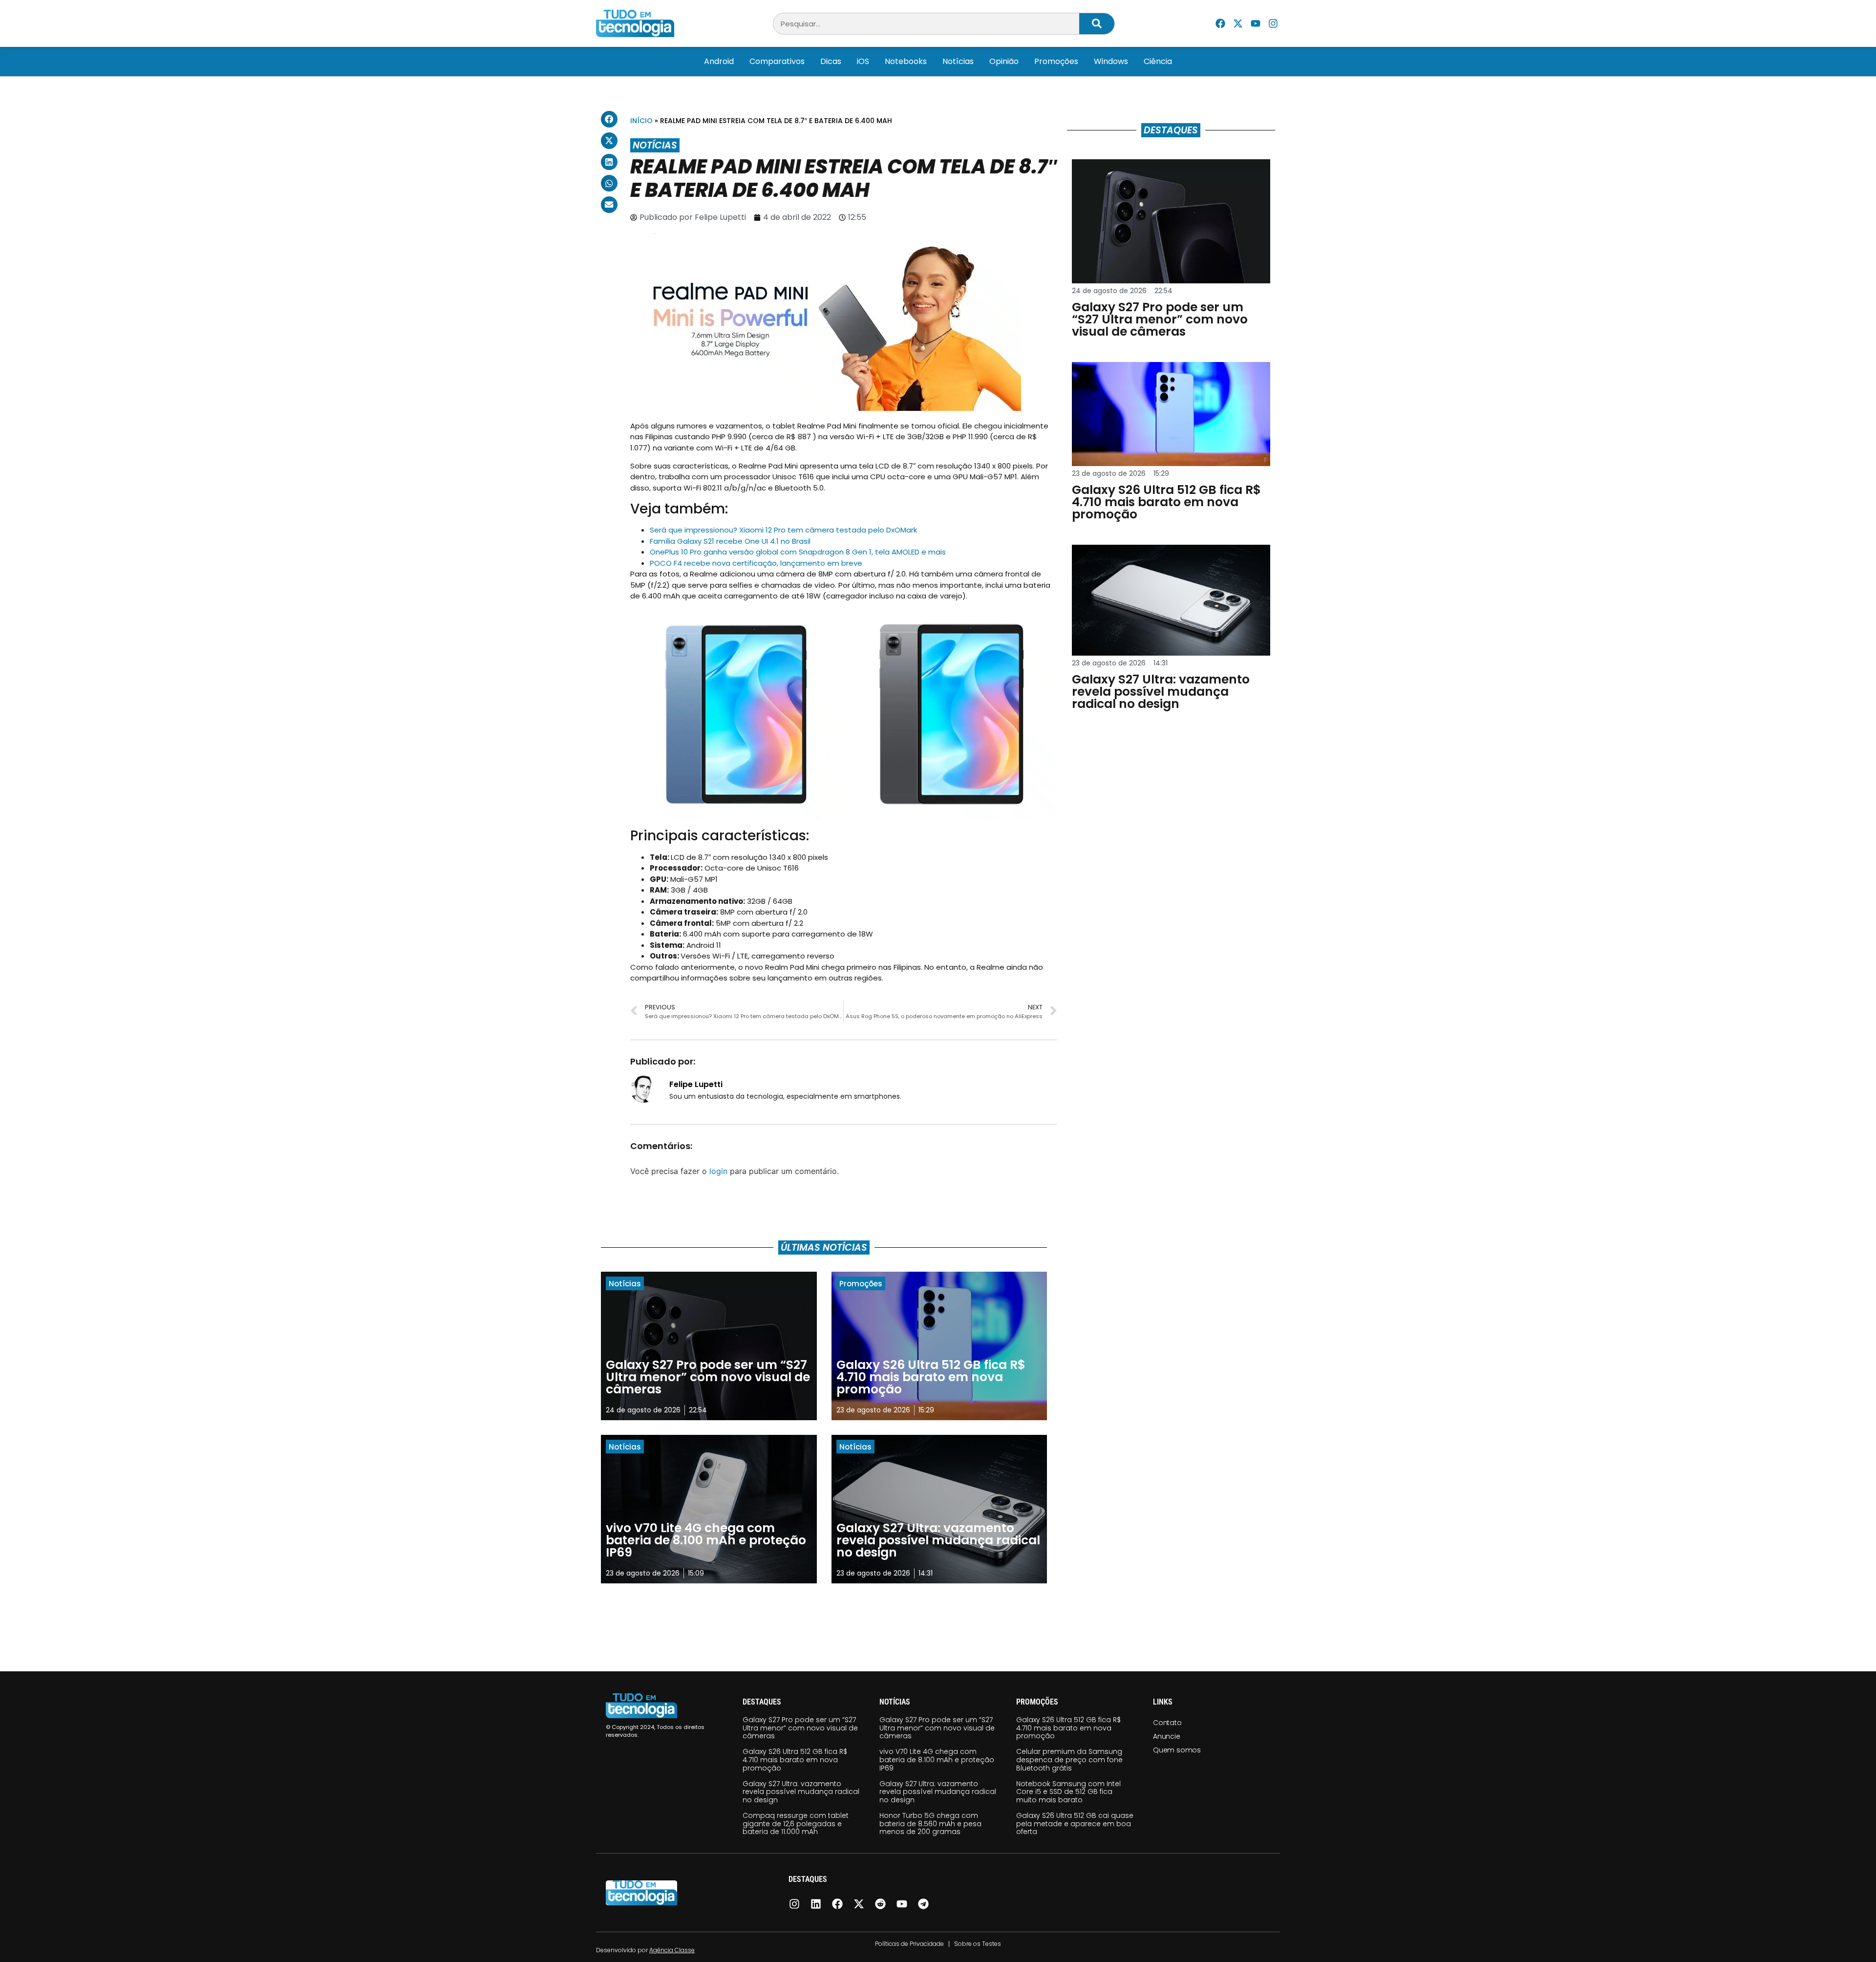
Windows (1111, 61)
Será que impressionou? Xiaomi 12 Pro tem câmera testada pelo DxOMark (783, 530)
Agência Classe (672, 1950)
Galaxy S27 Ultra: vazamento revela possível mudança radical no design (801, 1792)
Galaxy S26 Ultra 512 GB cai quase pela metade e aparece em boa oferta (1075, 1824)
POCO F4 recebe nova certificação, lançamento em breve (756, 563)
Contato (1167, 1723)
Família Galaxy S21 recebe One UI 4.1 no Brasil (730, 541)
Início (641, 121)
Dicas (831, 61)
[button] (609, 119)
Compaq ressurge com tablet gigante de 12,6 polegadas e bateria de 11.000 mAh (796, 1824)
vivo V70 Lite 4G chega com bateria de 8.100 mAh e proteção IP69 (937, 1760)
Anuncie (1167, 1736)
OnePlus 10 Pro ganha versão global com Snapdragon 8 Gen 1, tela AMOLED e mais (798, 552)
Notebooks (906, 61)
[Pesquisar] (1097, 24)
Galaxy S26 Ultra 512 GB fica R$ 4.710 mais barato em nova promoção (795, 1760)
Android (719, 61)
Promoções (1056, 61)
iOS (863, 61)
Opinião (1004, 61)
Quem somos (1177, 1750)
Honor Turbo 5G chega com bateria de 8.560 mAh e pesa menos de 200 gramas (930, 1824)
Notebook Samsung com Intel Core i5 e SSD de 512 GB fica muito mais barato (1068, 1792)
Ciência (1158, 61)
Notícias (958, 61)
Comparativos (777, 61)
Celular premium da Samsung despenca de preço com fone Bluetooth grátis (1069, 1760)
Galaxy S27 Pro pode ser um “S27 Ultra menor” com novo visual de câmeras (800, 1728)
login (718, 1171)
